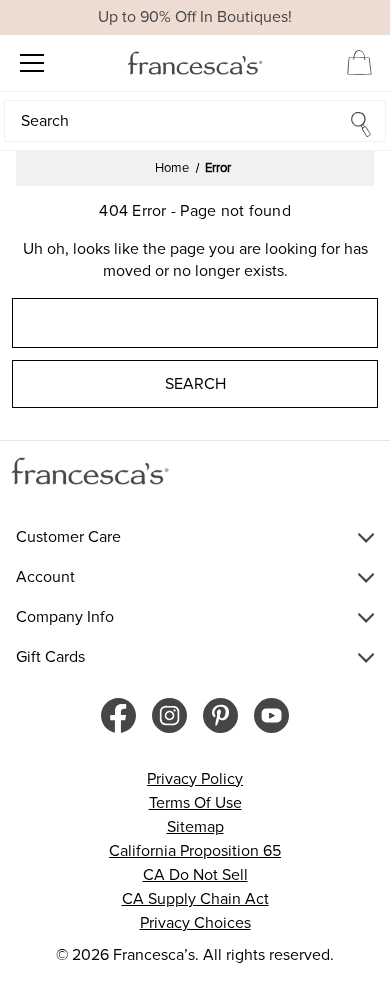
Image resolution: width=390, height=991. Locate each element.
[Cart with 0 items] (359, 62)
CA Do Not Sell (195, 875)
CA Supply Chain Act (195, 899)
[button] (195, 121)
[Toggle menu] (31, 62)
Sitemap (195, 827)
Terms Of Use (195, 803)
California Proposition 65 (195, 851)
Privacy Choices (195, 923)
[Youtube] (271, 715)
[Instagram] (169, 715)
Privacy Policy (195, 779)
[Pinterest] (220, 715)
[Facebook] (118, 715)
